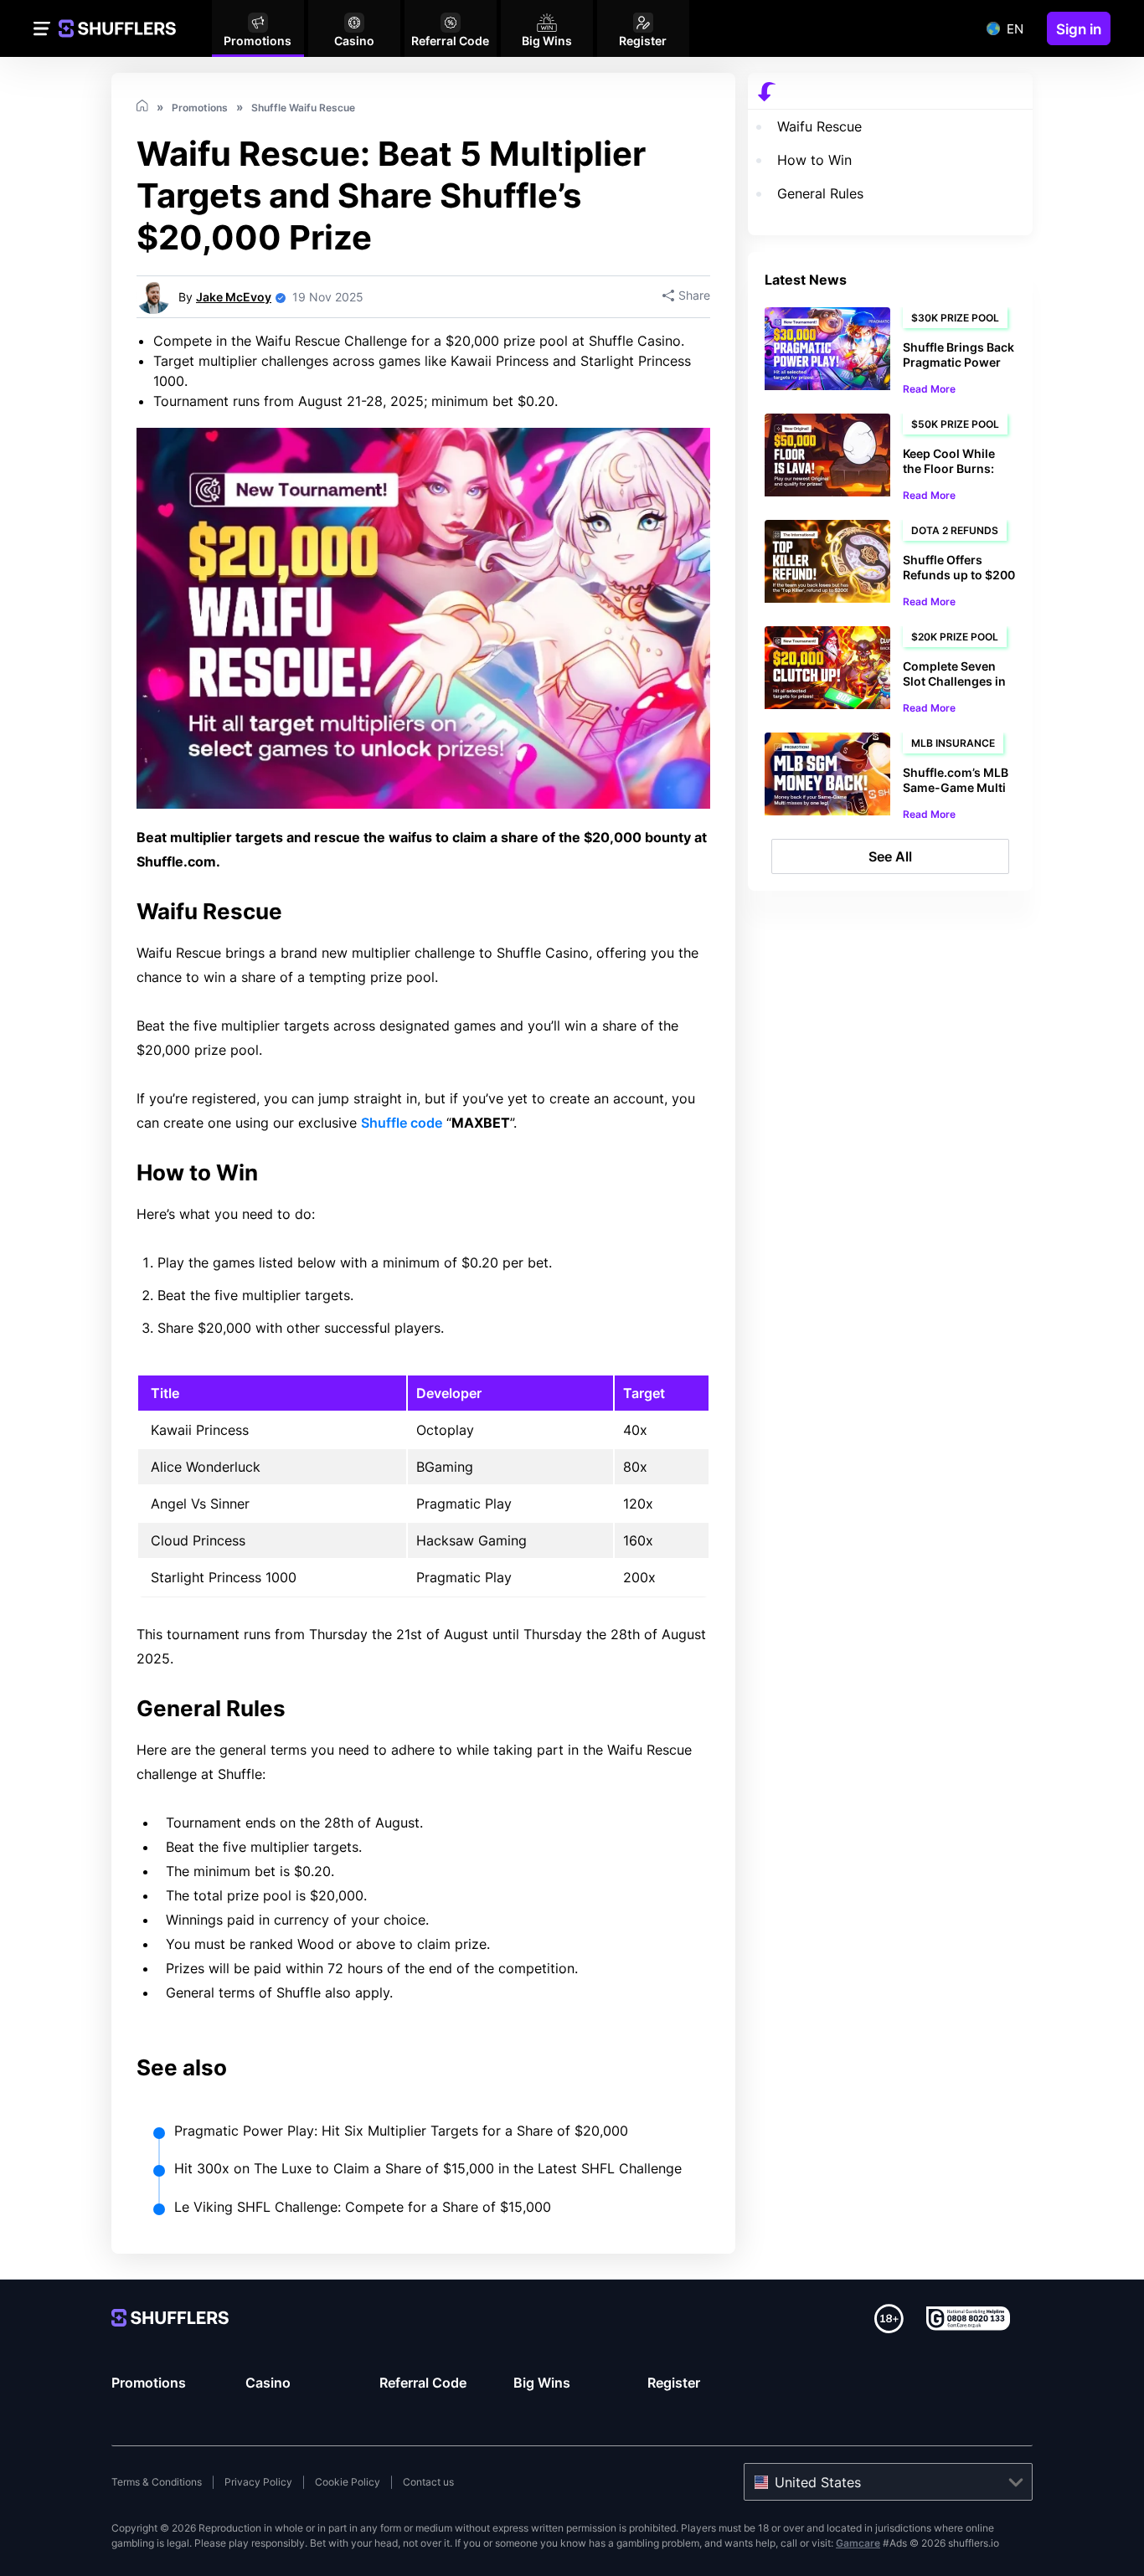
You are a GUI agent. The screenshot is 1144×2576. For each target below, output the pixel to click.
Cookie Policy (348, 2482)
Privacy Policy (258, 2482)
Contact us (428, 2482)
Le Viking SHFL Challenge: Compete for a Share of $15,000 (363, 2207)
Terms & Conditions (157, 2482)
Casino (268, 2383)
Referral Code (423, 2383)
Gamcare (858, 2543)
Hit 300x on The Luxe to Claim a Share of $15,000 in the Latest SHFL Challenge (428, 2168)
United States (818, 2482)
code (402, 1123)
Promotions (149, 2383)
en (1015, 29)
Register (674, 2383)
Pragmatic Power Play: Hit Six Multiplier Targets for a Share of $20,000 (401, 2131)
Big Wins (542, 2383)
